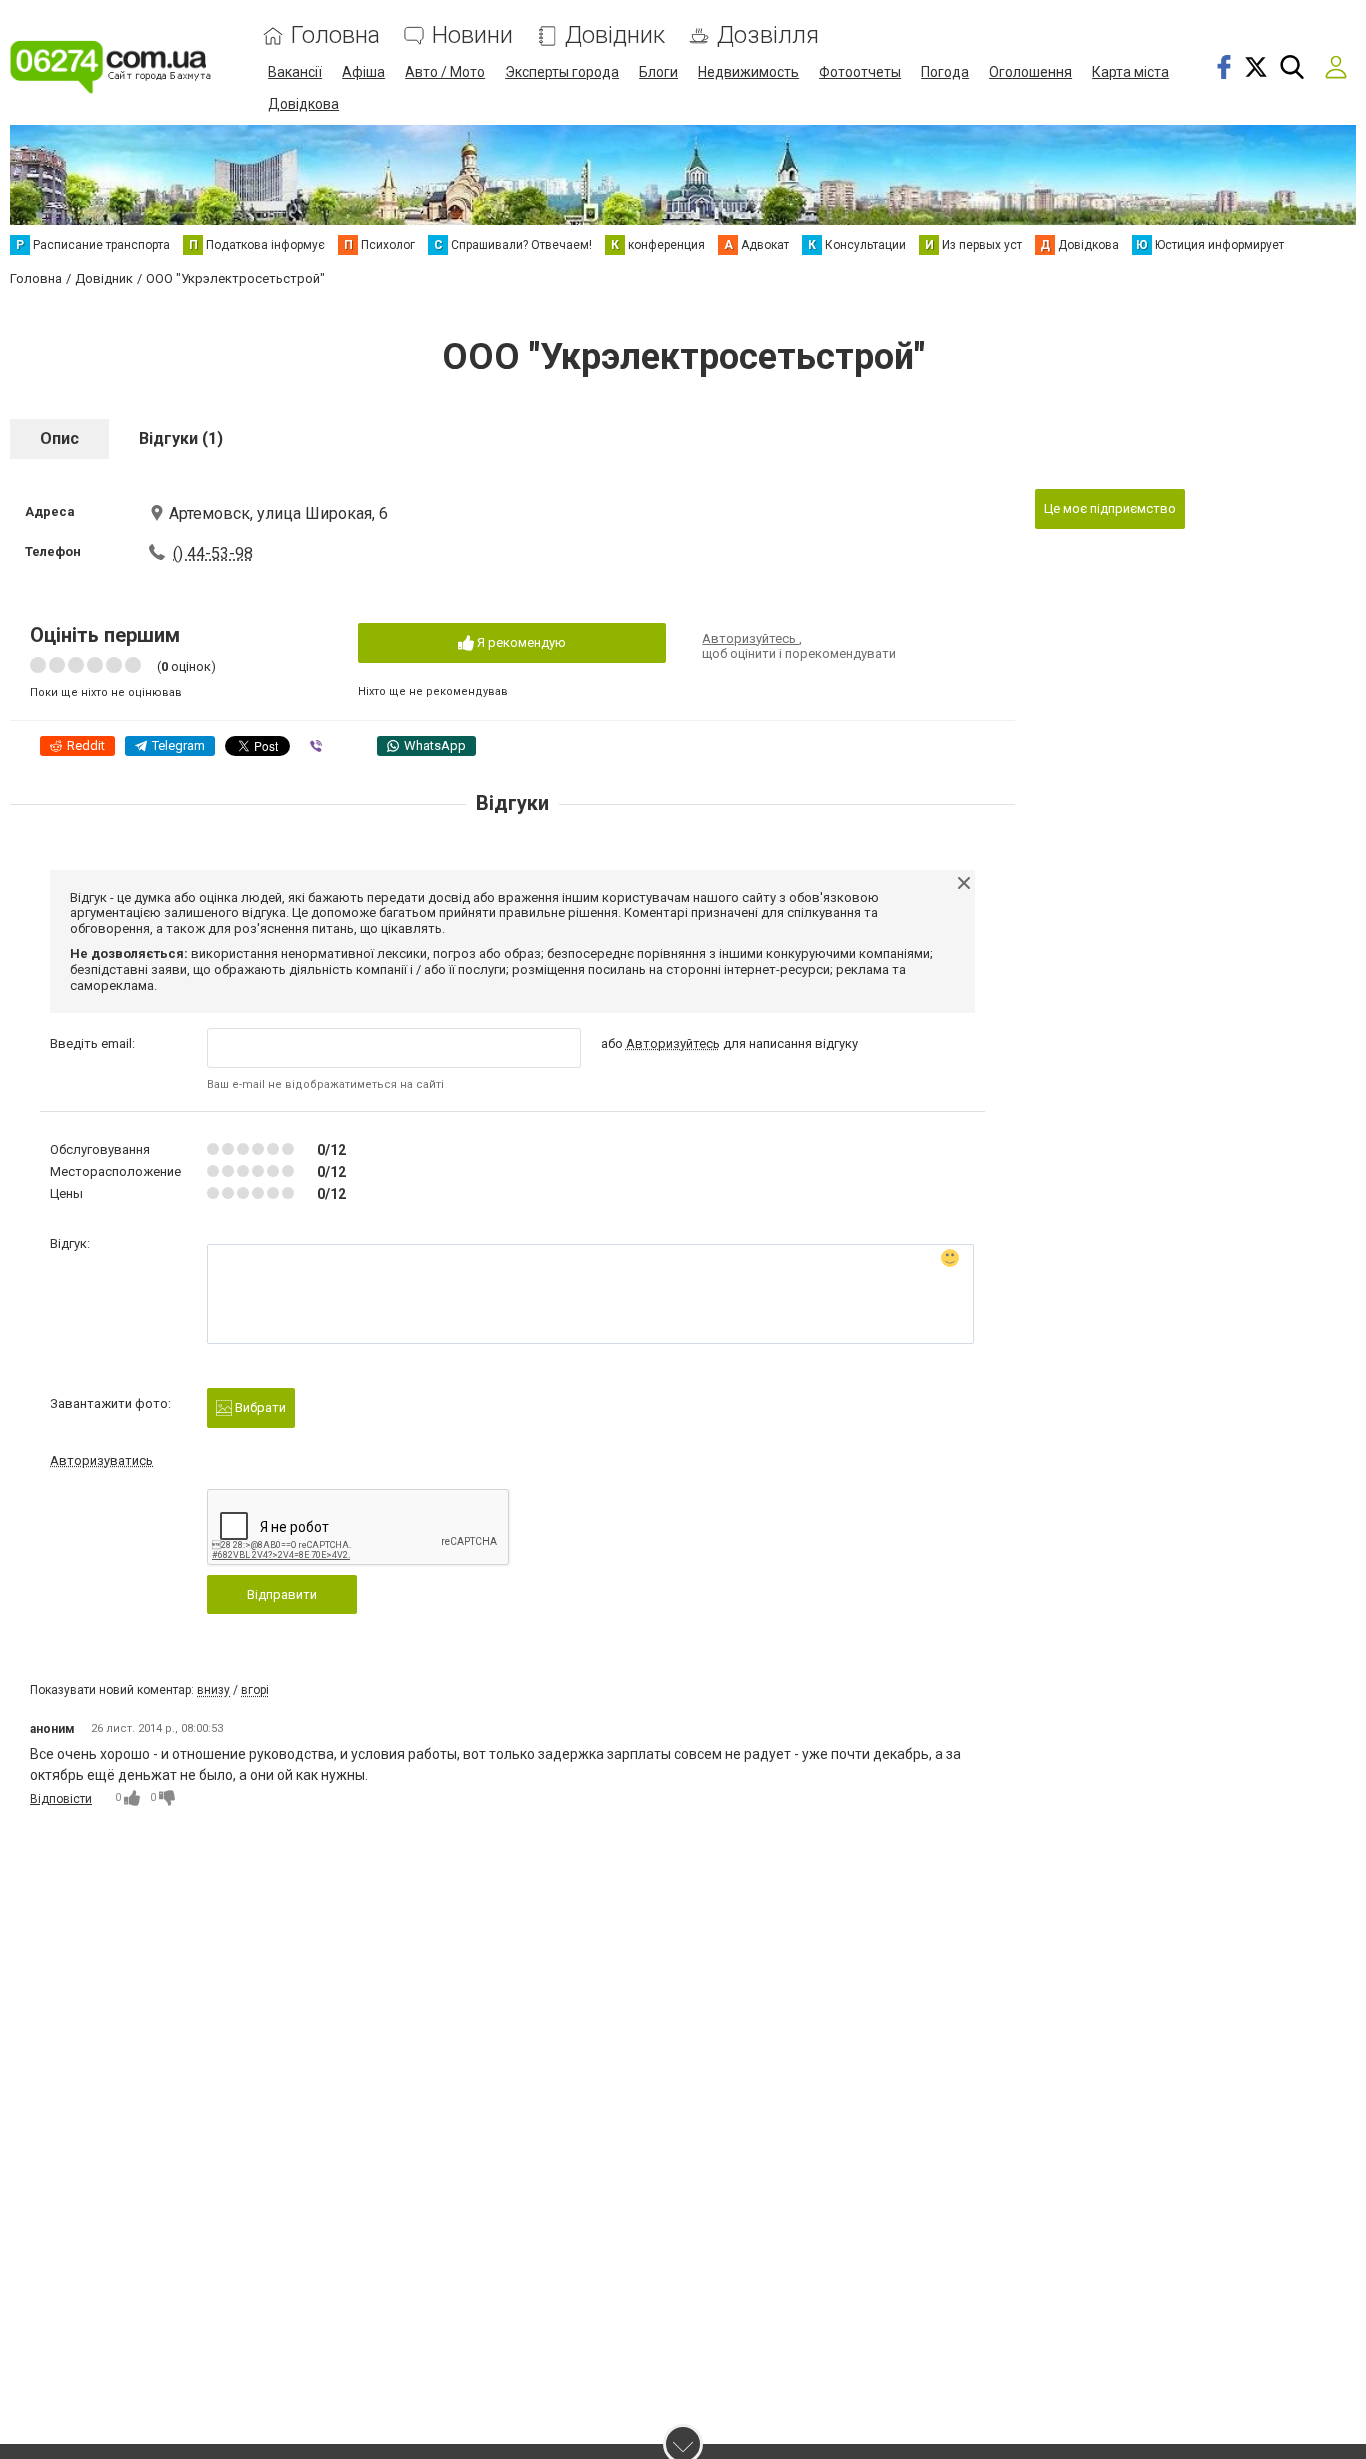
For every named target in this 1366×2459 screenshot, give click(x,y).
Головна (335, 35)
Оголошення (1030, 72)
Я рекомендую (520, 642)
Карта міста (1130, 72)
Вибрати (259, 1407)
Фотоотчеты (860, 72)
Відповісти (61, 1799)
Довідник (615, 35)
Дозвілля (768, 35)
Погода (945, 72)
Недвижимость (748, 72)
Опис (59, 438)
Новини (472, 35)
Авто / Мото (445, 72)
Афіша (363, 72)
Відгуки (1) (181, 438)
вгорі (255, 1690)
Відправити (282, 1594)
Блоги (658, 72)
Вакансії (295, 72)
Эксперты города (562, 72)
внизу (213, 1690)
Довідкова (303, 104)
